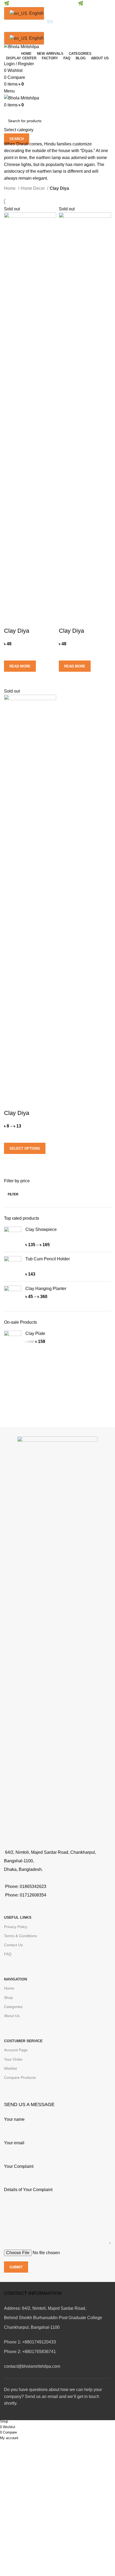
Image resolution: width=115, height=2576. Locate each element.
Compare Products (20, 2077)
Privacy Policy (16, 1927)
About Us (12, 2016)
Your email (14, 2143)
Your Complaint (19, 2166)
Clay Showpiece (41, 1229)
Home (10, 188)
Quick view (11, 678)
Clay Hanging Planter (46, 1289)
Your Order (13, 2059)
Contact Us (13, 1945)
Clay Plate (35, 1333)
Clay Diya (17, 631)
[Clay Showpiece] (13, 1237)
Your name (14, 2119)
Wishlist (10, 2068)
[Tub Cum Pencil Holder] (13, 1267)
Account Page (16, 2050)
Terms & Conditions (20, 1936)
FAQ (8, 1954)
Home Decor (33, 188)
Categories (13, 2007)
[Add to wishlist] (11, 654)
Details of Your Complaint (28, 2190)
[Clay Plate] (13, 1339)
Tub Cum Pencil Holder (48, 1259)
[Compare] (11, 620)
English (33, 13)
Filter (13, 1194)
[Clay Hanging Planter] (13, 1294)
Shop (8, 1998)
